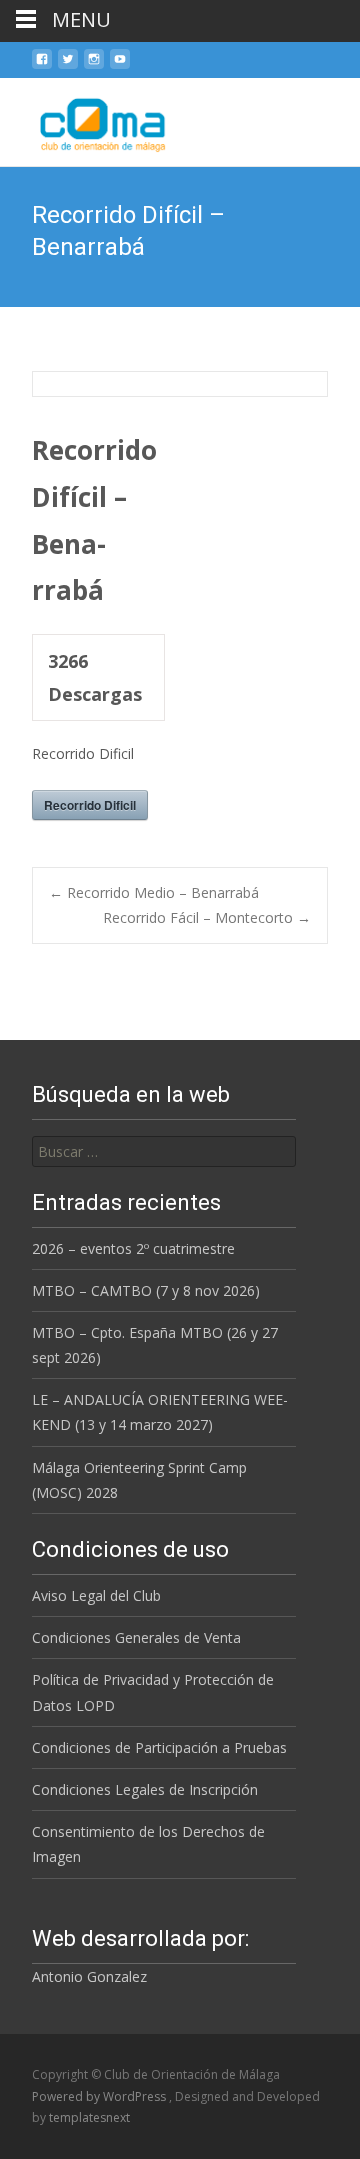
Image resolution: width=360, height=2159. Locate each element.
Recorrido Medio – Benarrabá (154, 892)
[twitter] (68, 66)
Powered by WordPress (100, 2096)
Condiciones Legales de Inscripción (145, 1789)
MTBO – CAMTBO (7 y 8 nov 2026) (146, 1290)
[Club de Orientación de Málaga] (89, 118)
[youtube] (120, 66)
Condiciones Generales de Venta (136, 1637)
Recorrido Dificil (90, 805)
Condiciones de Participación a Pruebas (159, 1747)
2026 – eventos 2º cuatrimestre (133, 1248)
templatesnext (89, 2117)
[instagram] (94, 66)
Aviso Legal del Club (96, 1595)
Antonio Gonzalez (89, 1976)
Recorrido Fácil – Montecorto (207, 917)
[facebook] (42, 66)
